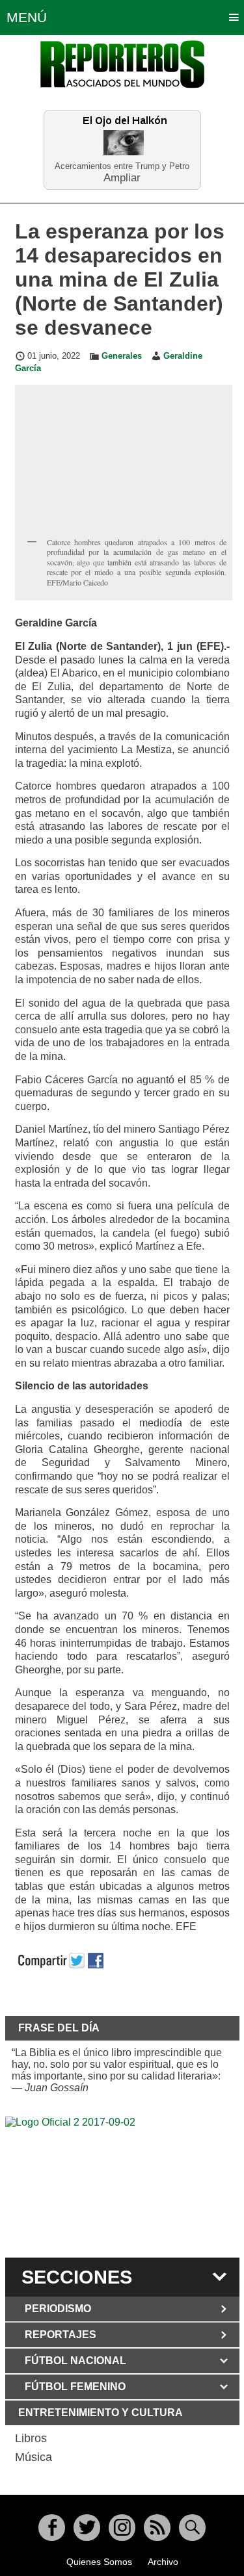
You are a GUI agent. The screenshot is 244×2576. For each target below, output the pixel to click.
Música (34, 2457)
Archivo (163, 2562)
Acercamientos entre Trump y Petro (122, 166)
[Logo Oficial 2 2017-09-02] (122, 2185)
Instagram (122, 2528)
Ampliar (122, 177)
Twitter (87, 2528)
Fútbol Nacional (75, 2361)
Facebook (52, 2528)
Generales (122, 356)
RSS (157, 2528)
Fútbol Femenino (75, 2387)
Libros (31, 2438)
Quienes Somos (99, 2562)
